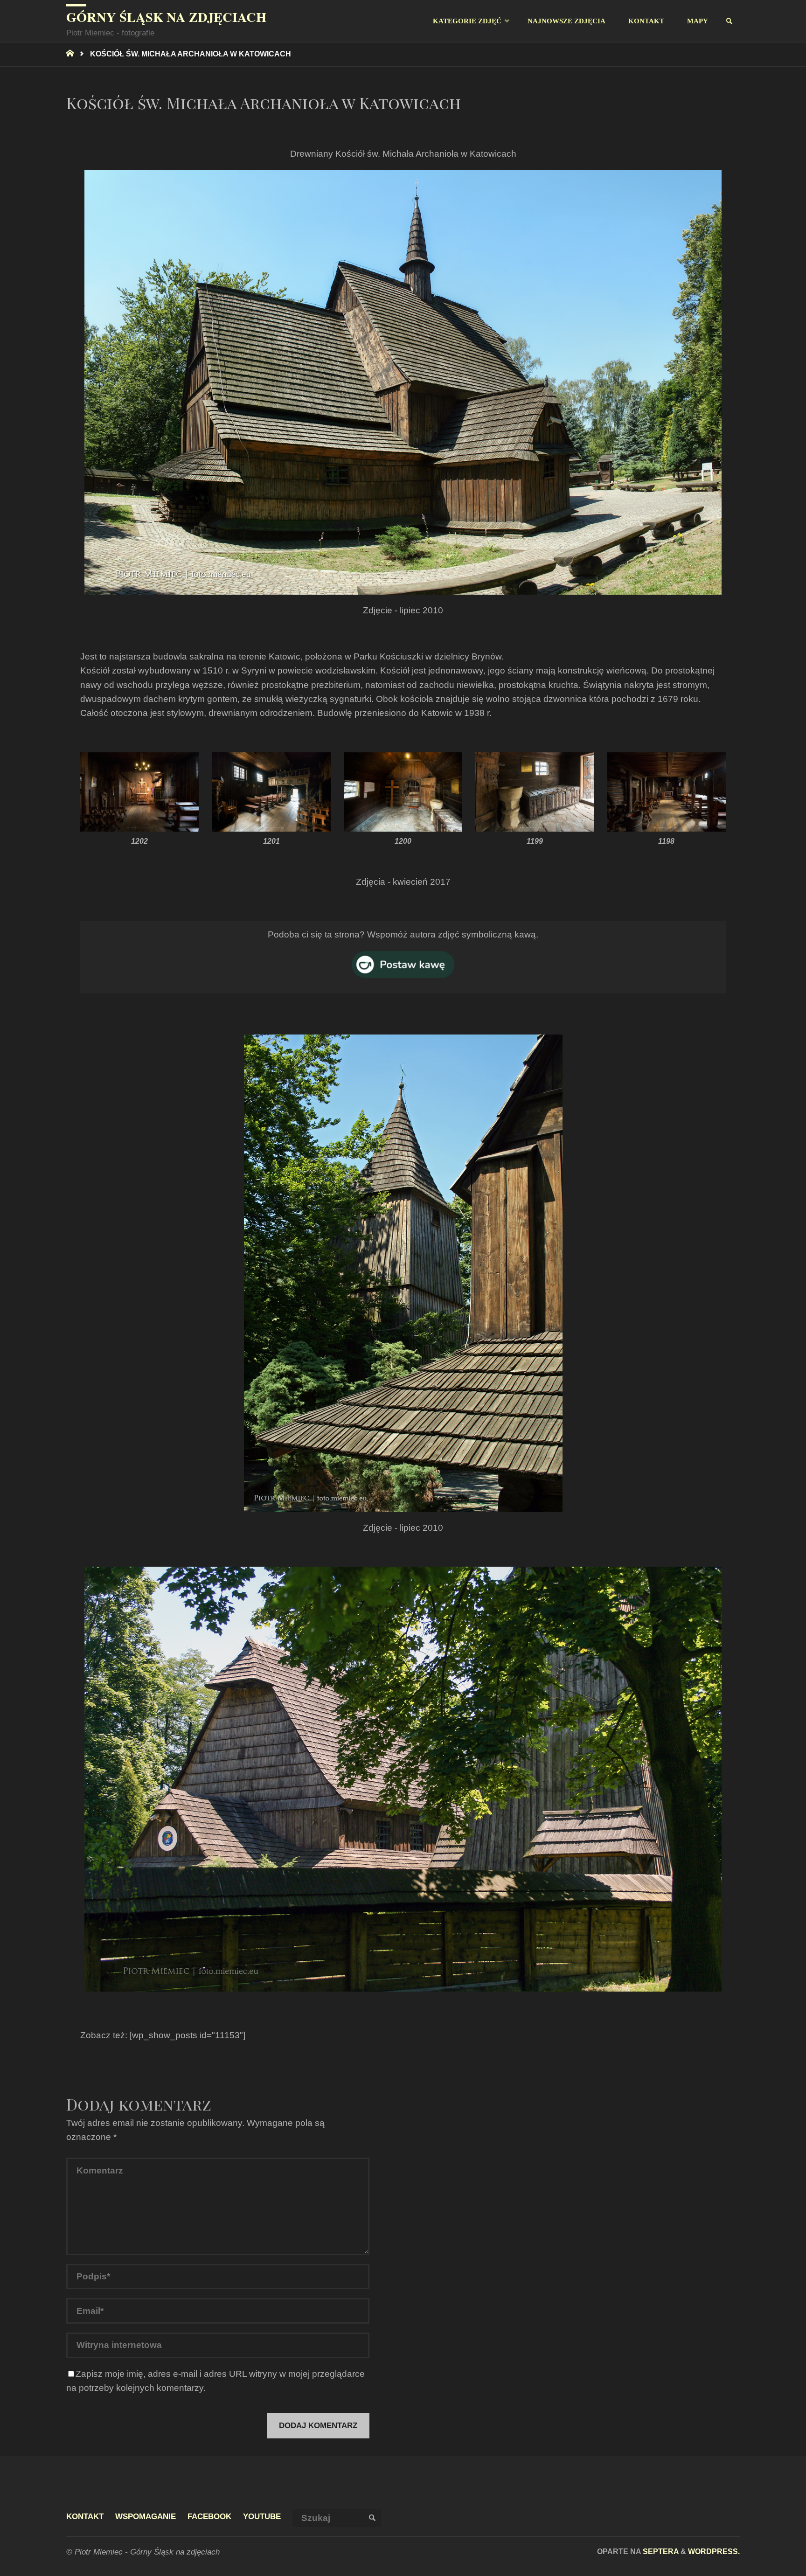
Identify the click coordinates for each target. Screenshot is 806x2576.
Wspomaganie (146, 2517)
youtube (262, 2517)
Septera (660, 2551)
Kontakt (85, 2517)
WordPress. (714, 2551)
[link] (730, 21)
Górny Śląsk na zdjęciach (166, 17)
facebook (209, 2517)
